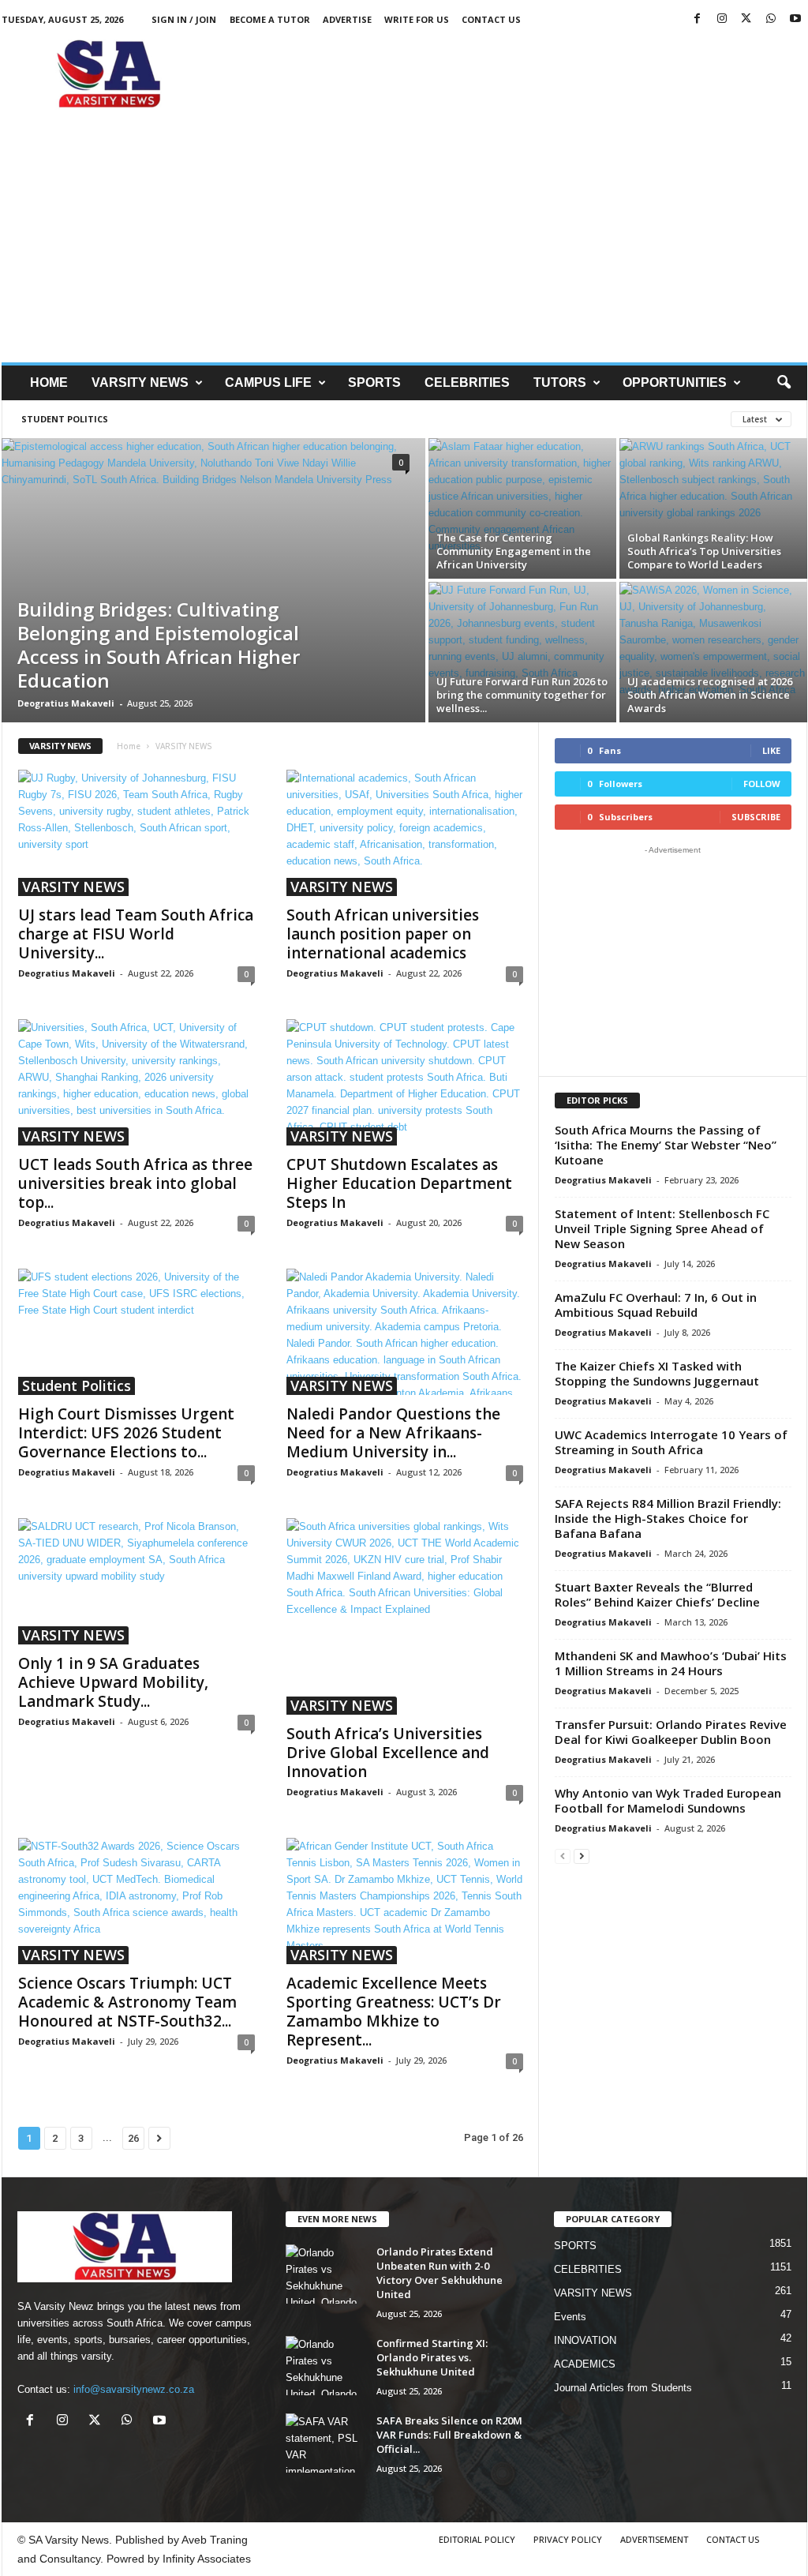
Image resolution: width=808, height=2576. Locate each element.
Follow (762, 784)
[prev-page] (563, 1856)
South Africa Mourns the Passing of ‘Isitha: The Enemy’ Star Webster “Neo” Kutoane (666, 1145)
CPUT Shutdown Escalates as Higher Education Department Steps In (399, 1183)
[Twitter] (746, 19)
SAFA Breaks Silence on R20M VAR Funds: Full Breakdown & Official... (449, 2435)
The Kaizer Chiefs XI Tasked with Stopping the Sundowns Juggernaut (657, 1373)
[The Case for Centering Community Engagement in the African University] (522, 508)
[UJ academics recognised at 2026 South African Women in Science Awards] (713, 652)
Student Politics (65, 419)
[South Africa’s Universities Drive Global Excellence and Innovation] (405, 1616)
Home (129, 746)
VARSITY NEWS (140, 382)
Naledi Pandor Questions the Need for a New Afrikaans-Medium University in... (393, 1433)
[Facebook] (698, 19)
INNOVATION (585, 2340)
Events (570, 2317)
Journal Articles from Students (623, 2388)
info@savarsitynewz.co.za (134, 2389)
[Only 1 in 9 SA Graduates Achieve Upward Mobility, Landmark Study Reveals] (137, 1581)
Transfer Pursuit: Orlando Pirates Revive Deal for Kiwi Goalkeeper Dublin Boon (671, 1732)
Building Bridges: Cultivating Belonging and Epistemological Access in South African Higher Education (159, 645)
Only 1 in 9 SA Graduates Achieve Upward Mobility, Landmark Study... (113, 1682)
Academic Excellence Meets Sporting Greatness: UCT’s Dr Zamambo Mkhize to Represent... (394, 2012)
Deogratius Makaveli (66, 703)
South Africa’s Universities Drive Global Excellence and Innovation (388, 1753)
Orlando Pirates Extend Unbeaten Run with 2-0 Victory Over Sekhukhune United (440, 2273)
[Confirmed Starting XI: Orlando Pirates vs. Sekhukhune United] (325, 2366)
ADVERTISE (347, 19)
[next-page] (582, 1856)
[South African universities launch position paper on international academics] (405, 833)
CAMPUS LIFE (268, 382)
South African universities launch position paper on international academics (383, 934)
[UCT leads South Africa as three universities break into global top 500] (137, 1082)
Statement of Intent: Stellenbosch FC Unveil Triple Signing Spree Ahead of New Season (662, 1228)
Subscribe (756, 817)
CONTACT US (491, 19)
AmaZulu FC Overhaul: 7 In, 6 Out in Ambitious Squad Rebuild (656, 1305)
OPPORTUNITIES (675, 382)
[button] (784, 383)
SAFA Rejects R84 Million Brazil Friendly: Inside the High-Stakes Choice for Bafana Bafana (668, 1518)
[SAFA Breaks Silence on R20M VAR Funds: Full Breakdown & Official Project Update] (325, 2443)
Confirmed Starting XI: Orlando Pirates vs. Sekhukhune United (432, 2357)
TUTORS (560, 382)
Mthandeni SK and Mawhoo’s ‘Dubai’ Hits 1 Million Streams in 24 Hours (671, 1663)
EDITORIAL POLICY (477, 2539)
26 (133, 2138)
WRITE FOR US (417, 19)
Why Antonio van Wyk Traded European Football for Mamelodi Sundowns (668, 1800)
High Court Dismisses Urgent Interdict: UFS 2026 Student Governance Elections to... (126, 1433)
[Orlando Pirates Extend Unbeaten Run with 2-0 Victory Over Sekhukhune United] (325, 2274)
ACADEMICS (585, 2364)
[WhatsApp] (771, 19)
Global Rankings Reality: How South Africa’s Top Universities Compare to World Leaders (704, 551)
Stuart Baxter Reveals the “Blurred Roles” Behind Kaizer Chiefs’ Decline (657, 1594)
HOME (49, 382)
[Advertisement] (520, 74)
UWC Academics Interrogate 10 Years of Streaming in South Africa (671, 1442)
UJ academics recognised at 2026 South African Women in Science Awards (710, 695)
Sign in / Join (184, 19)
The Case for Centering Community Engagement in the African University (514, 551)
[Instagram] (722, 19)
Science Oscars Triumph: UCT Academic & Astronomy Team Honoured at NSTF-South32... (127, 2002)
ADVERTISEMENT (654, 2539)
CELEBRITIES (467, 382)
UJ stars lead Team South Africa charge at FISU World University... (136, 934)
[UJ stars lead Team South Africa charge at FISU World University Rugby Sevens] (137, 833)
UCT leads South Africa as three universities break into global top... (135, 1183)
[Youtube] (795, 19)
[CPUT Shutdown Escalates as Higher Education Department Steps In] (405, 1082)
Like (771, 750)
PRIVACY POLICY (568, 2539)
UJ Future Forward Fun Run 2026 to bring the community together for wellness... (522, 695)
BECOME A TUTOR (270, 19)
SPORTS (374, 382)
